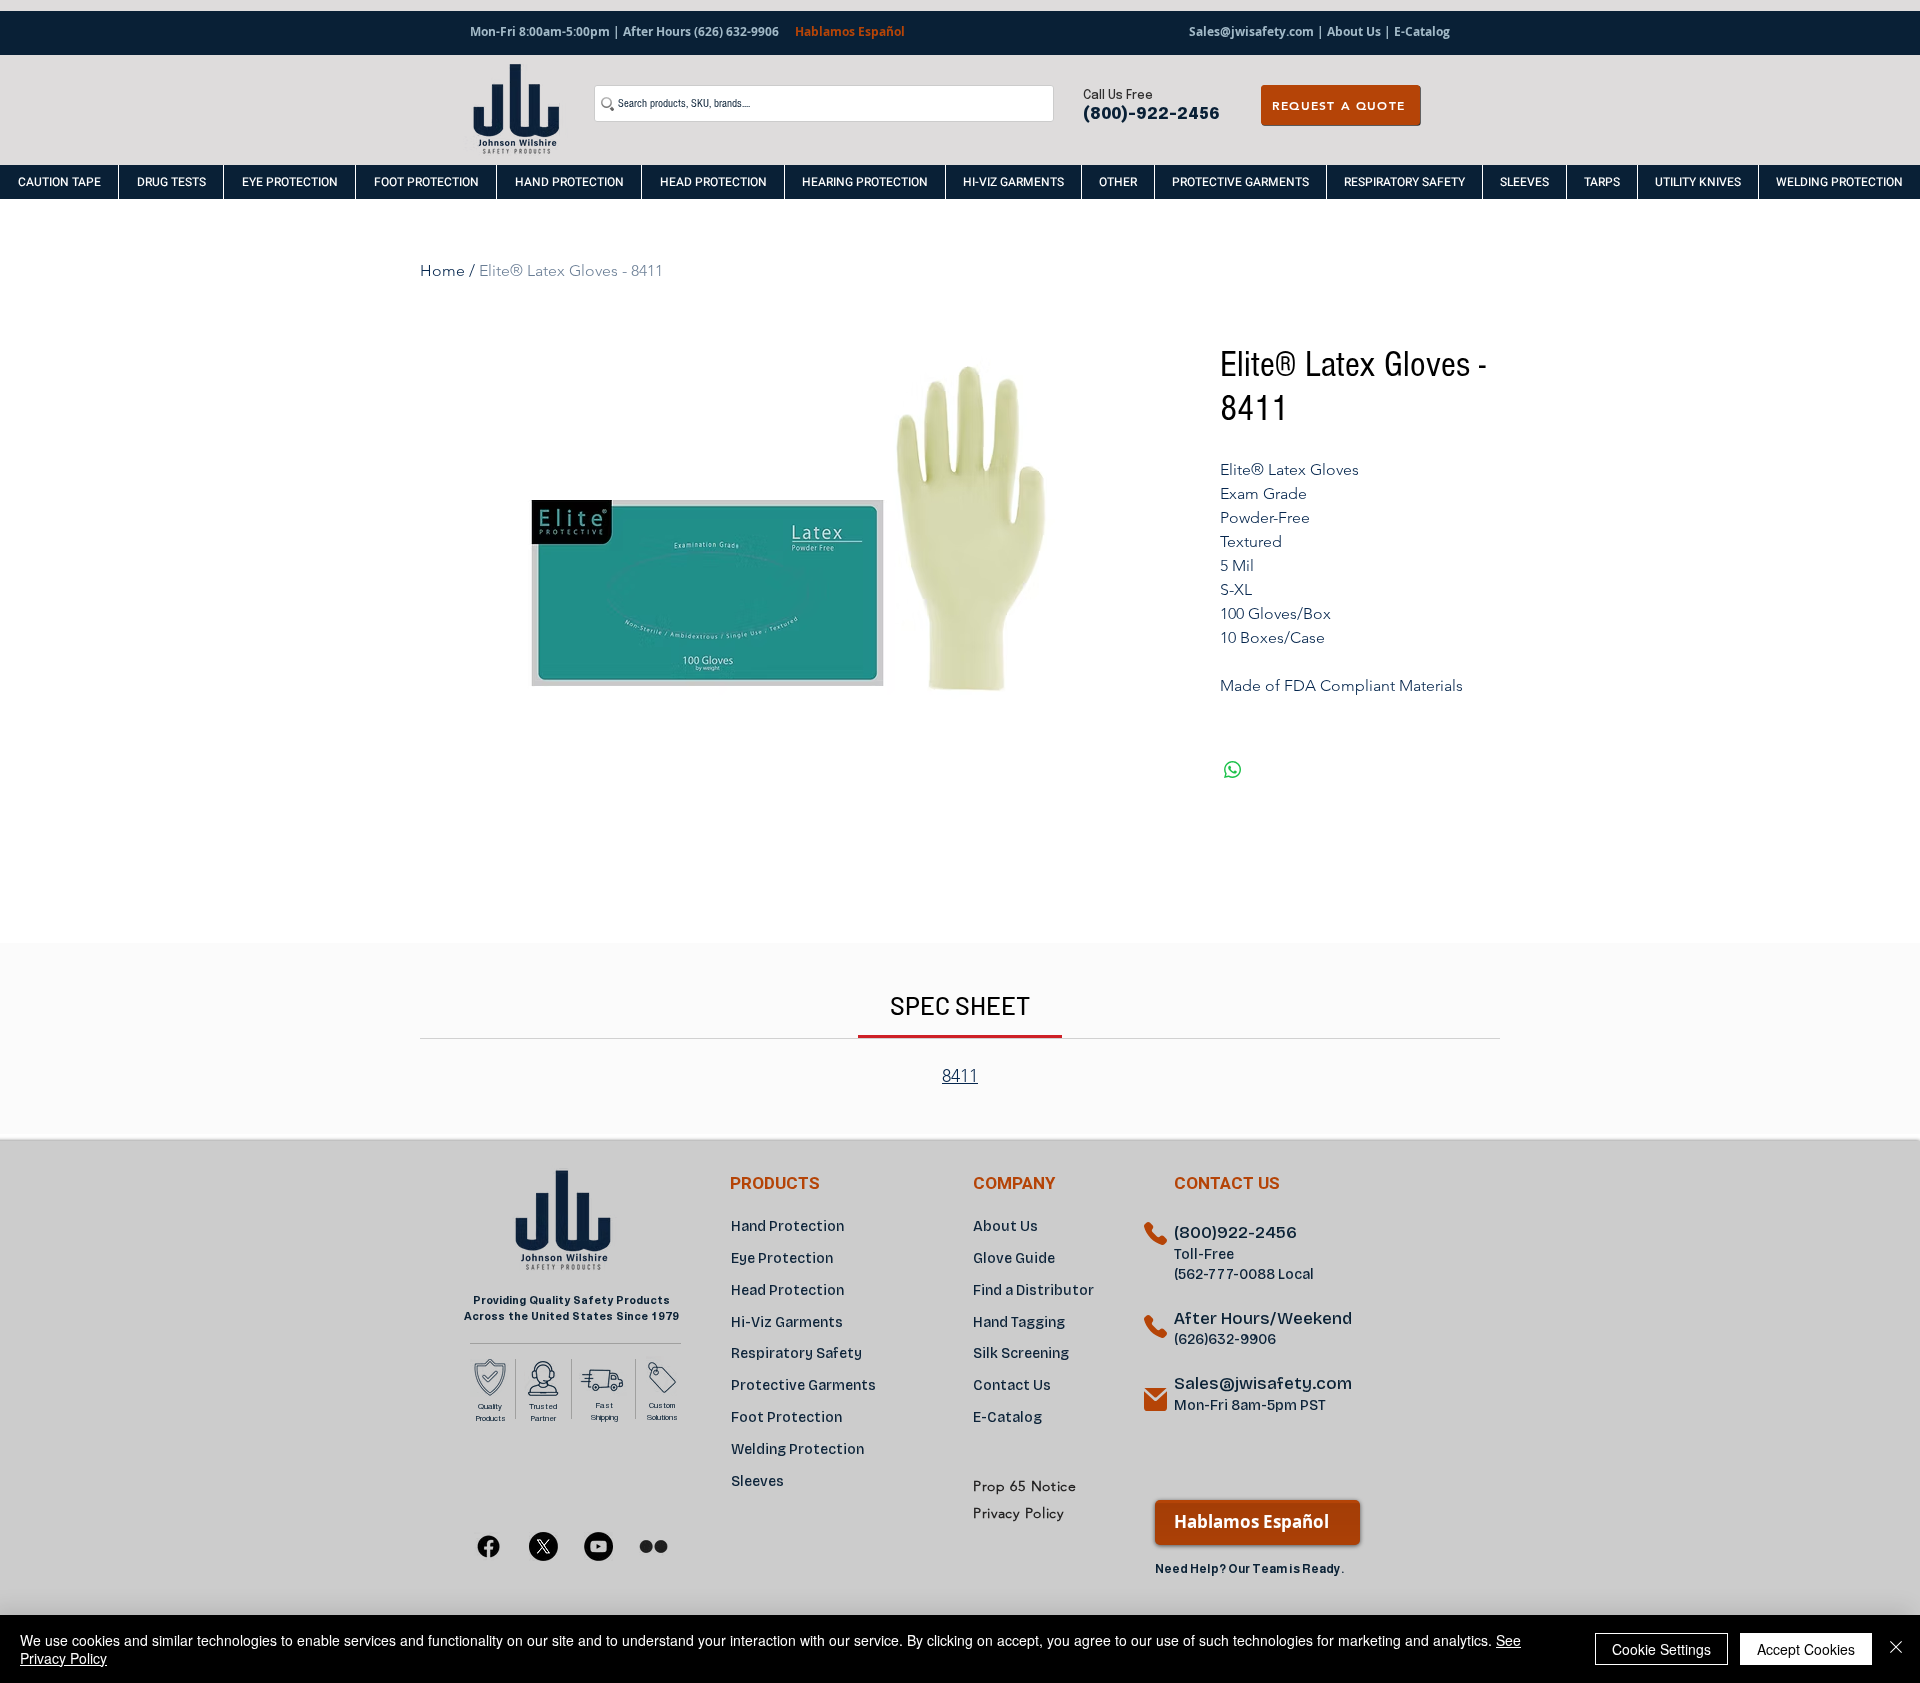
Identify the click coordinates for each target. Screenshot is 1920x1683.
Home (442, 270)
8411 (960, 1076)
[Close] (1896, 1649)
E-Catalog (1420, 31)
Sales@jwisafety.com (1251, 31)
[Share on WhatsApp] (1233, 770)
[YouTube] (598, 1546)
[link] (960, 1005)
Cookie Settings (1661, 1649)
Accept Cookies (1806, 1649)
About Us (1354, 31)
